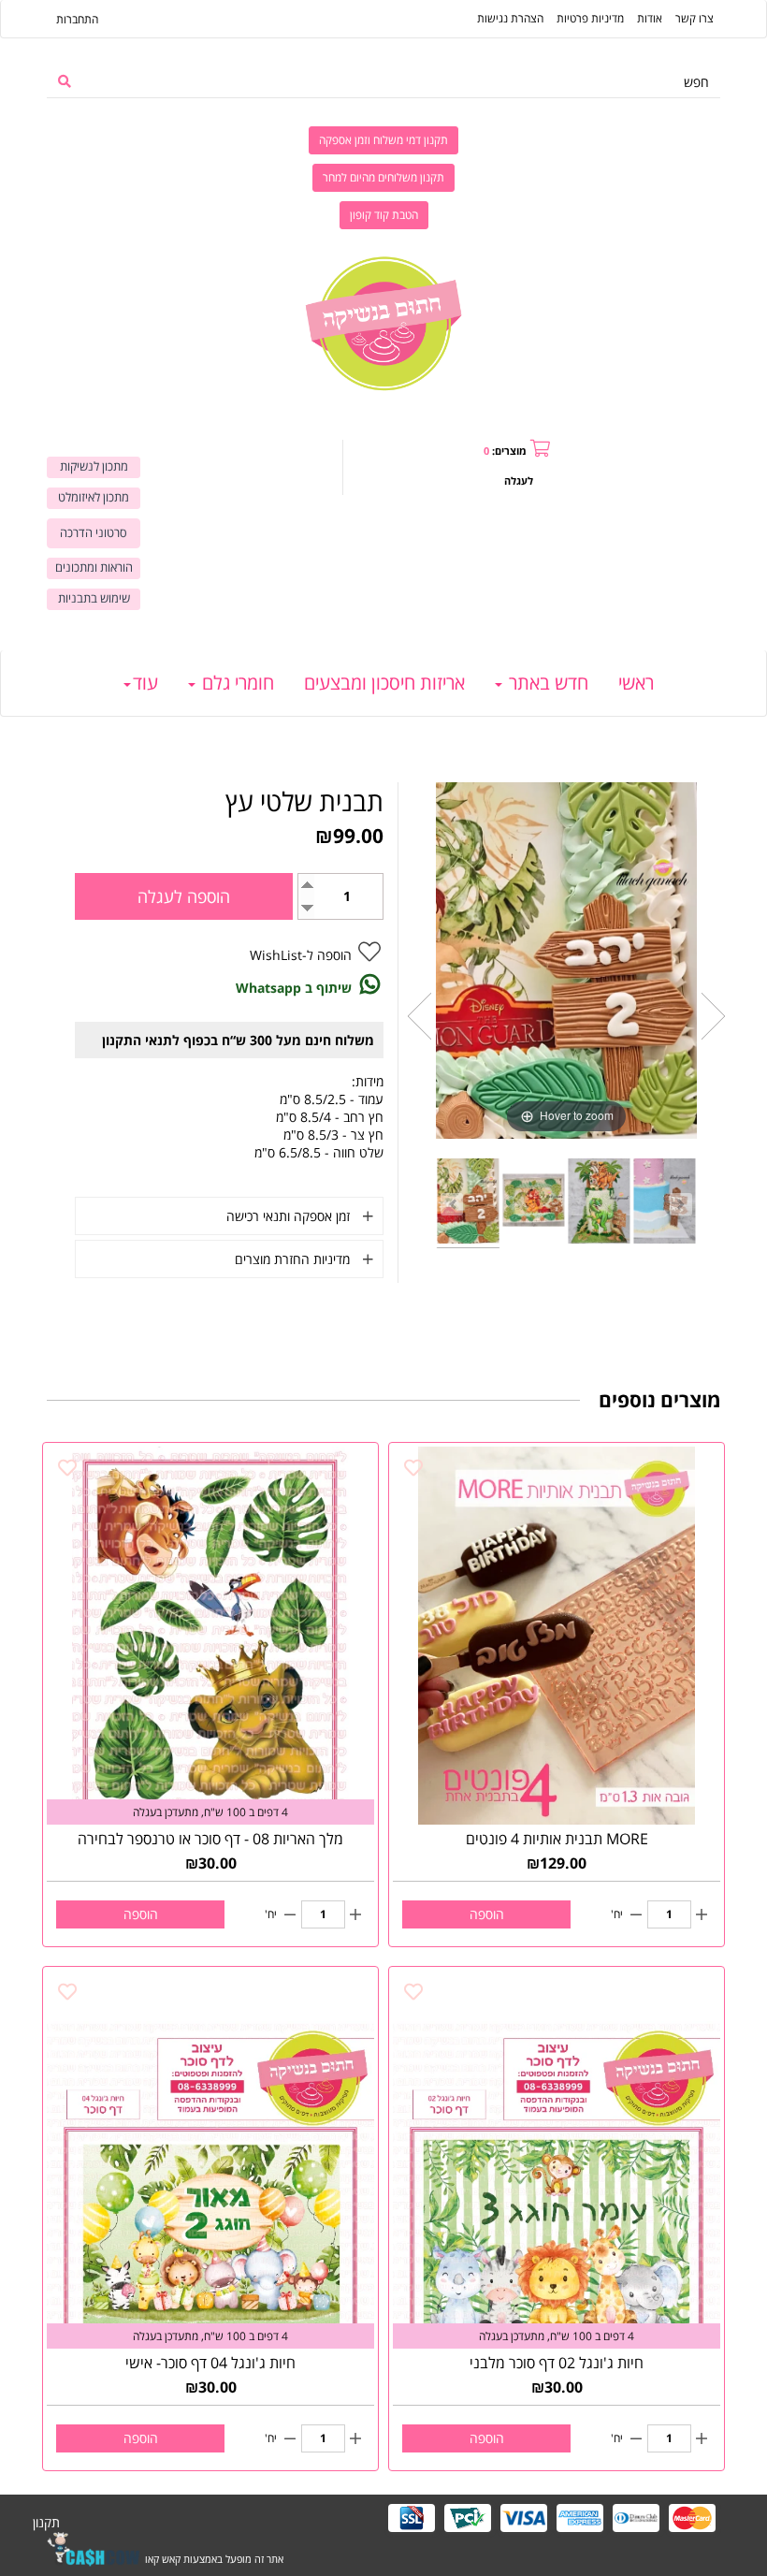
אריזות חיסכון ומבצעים (384, 683)
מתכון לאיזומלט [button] (94, 497)
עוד (145, 683)
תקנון (46, 2522)
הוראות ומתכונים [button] (94, 568)
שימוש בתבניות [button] (94, 598)
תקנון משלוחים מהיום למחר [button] (383, 177)
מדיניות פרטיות (590, 18)
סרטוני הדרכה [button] (94, 533)
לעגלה (519, 480)
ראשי (636, 683)
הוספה (487, 1914)
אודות (650, 18)
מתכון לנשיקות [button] (94, 466)
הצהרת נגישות (510, 18)
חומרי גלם (236, 683)
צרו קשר (695, 18)
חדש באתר (546, 683)
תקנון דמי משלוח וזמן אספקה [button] (383, 140)
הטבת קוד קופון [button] (384, 215)
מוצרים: (505, 451)
